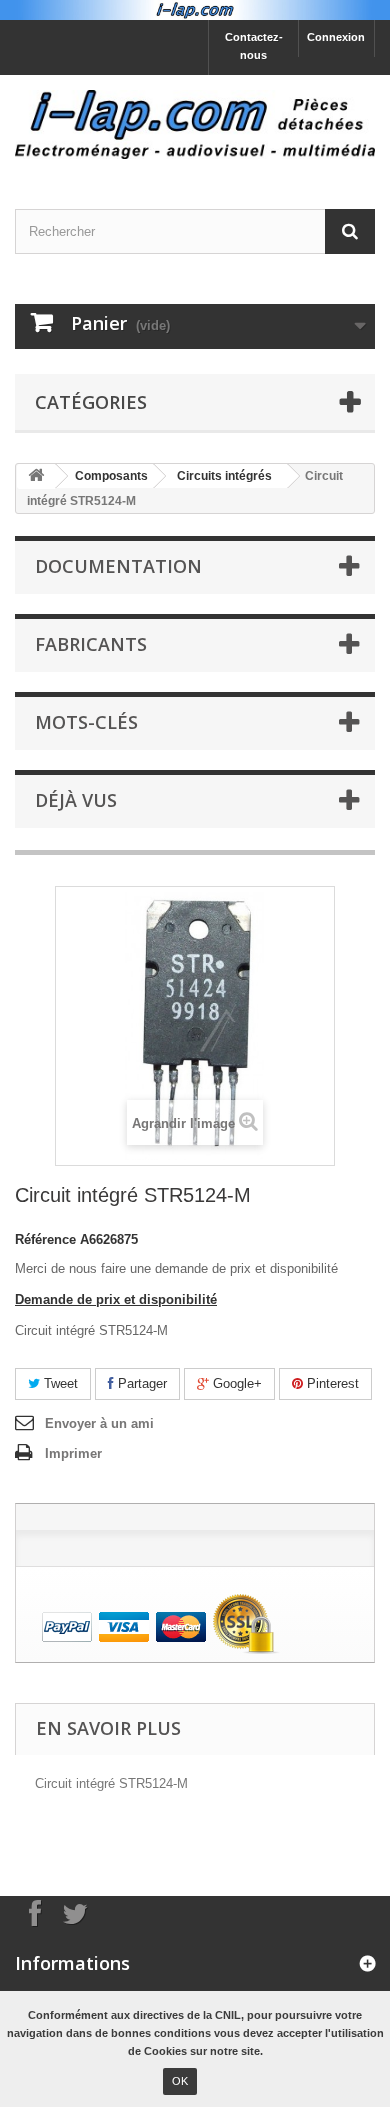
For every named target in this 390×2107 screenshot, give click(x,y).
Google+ (235, 1383)
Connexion (336, 37)
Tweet (59, 1383)
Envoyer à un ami (99, 1423)
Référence (45, 1239)
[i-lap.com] (195, 124)
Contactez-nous (254, 46)
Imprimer (73, 1453)
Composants (111, 476)
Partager (140, 1383)
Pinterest (331, 1383)
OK (180, 2081)
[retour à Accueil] (36, 476)
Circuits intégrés (224, 476)
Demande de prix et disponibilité (116, 1299)
